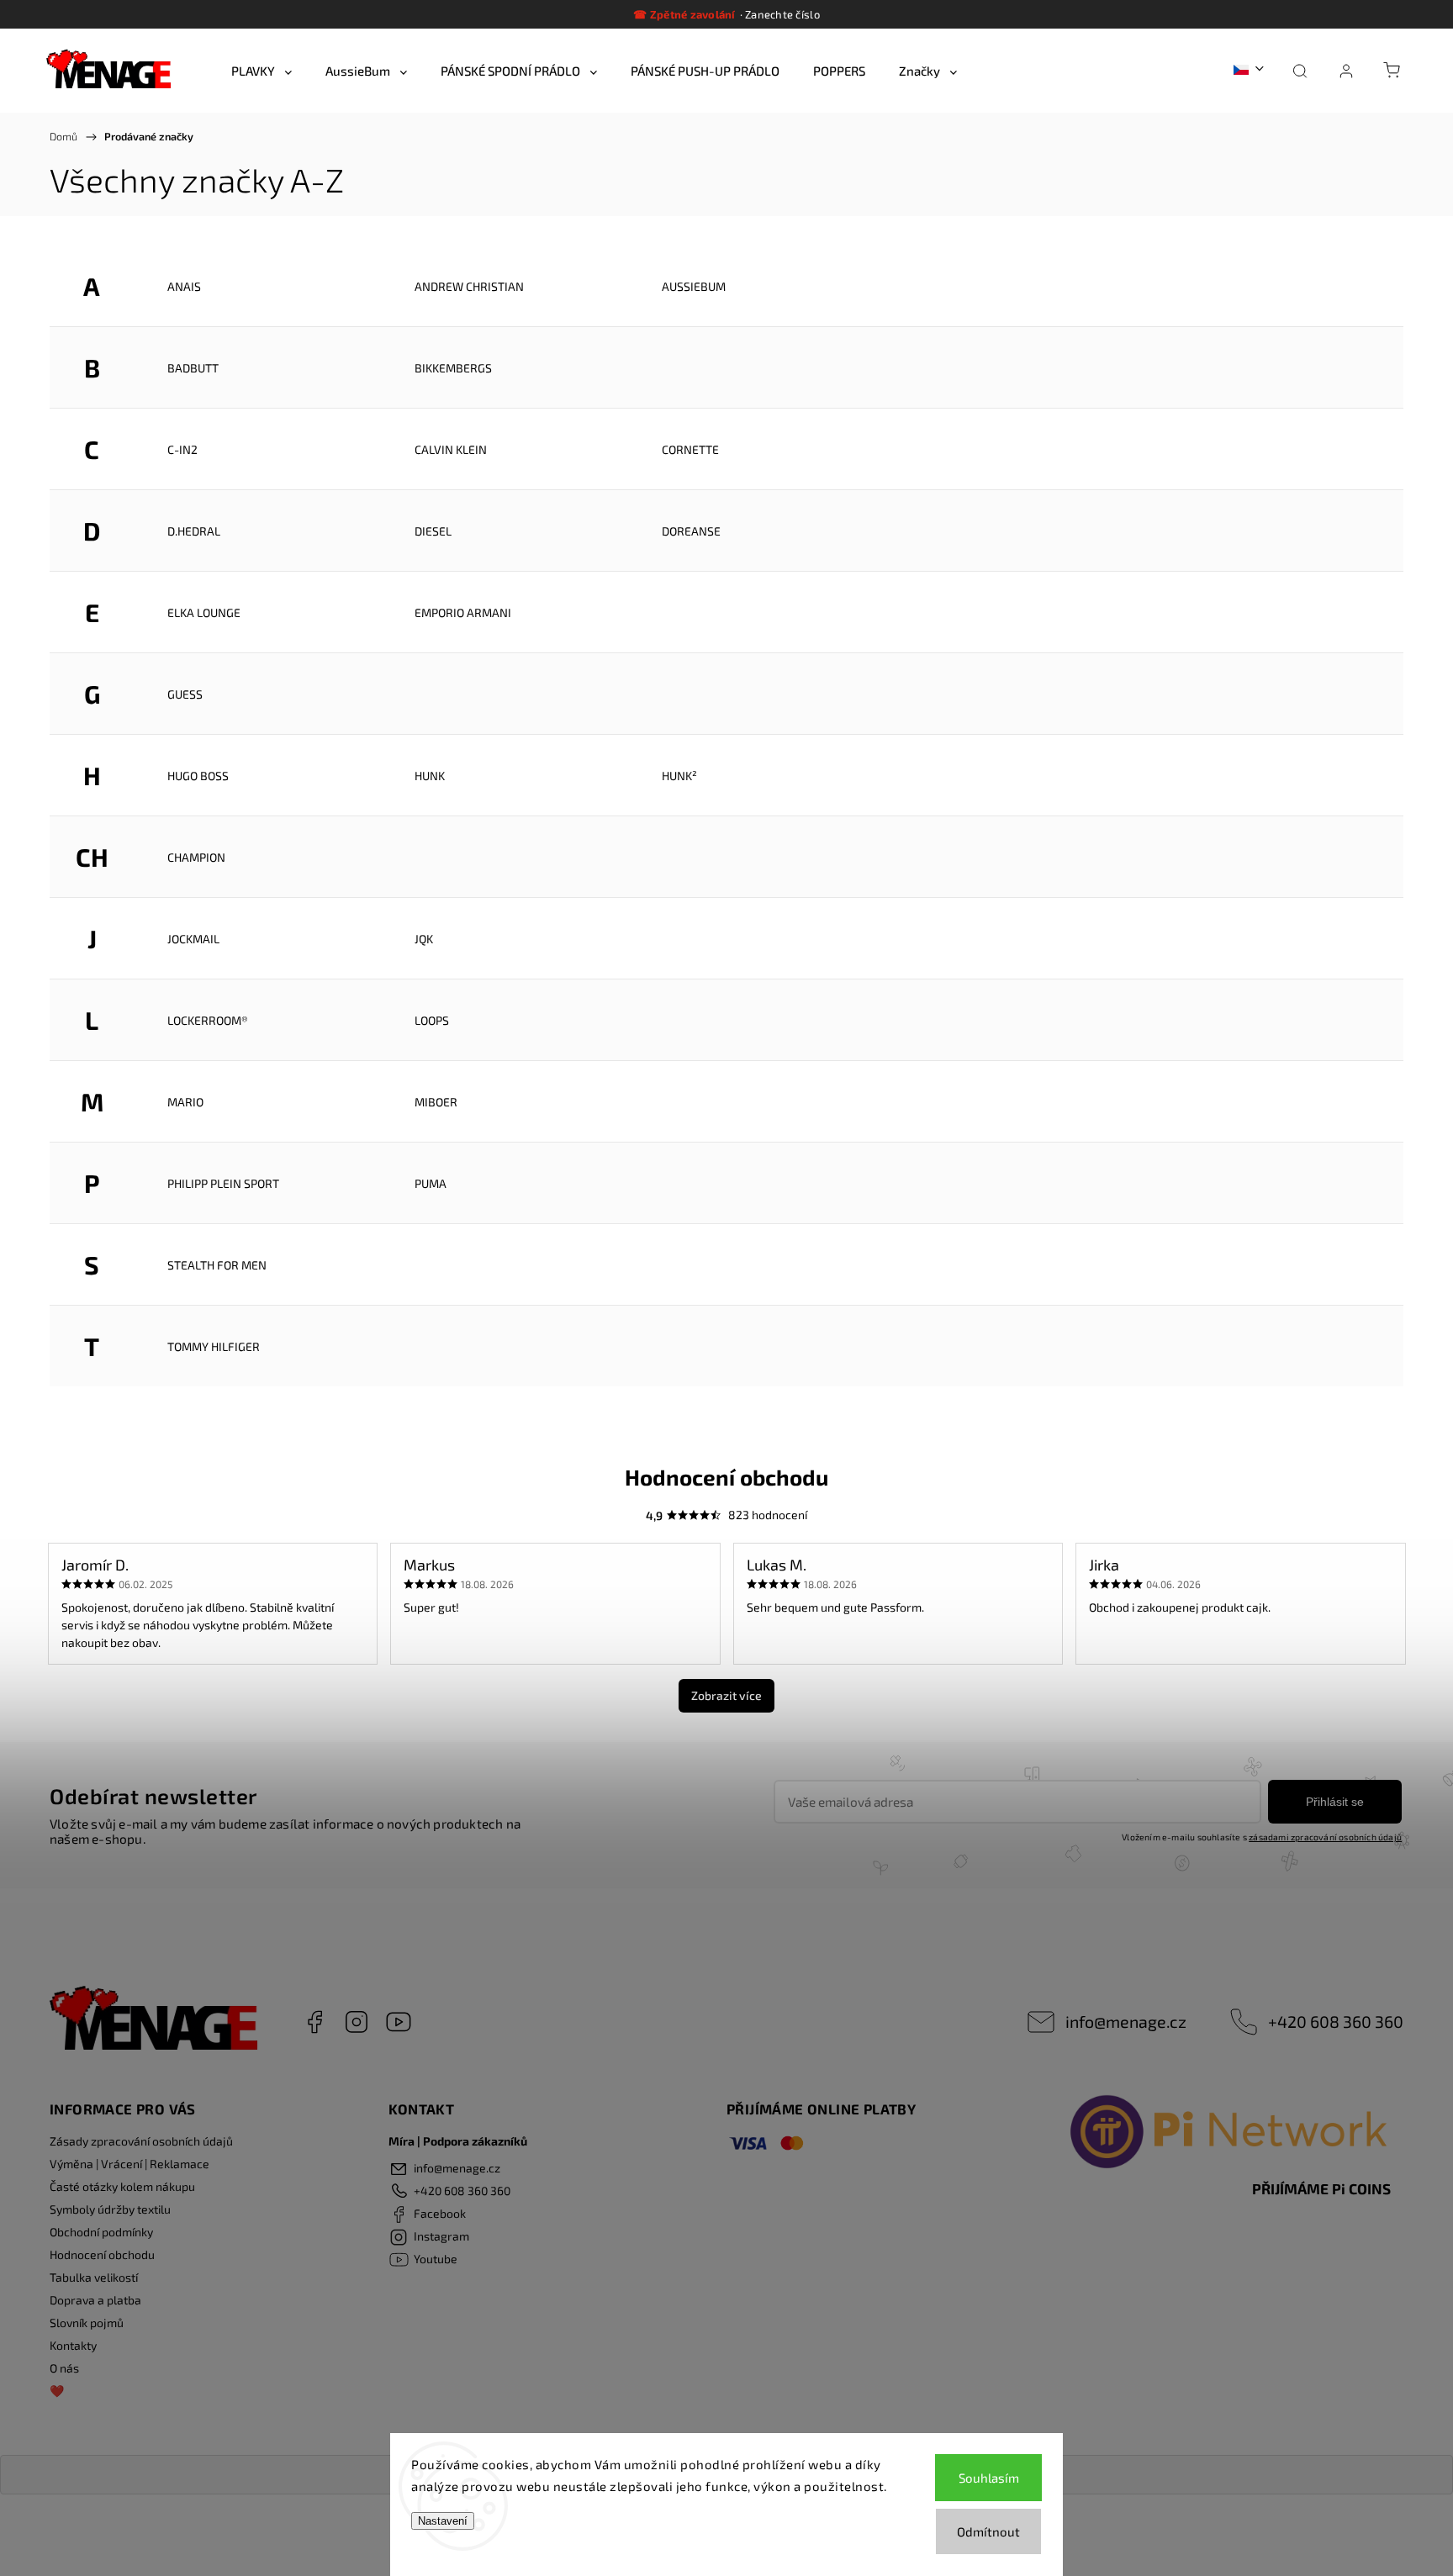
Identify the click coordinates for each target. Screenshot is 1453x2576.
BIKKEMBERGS (453, 368)
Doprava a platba (95, 2300)
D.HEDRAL (194, 531)
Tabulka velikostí (94, 2277)
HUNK (430, 776)
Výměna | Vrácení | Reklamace (129, 2164)
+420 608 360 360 (1336, 2021)
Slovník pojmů (87, 2323)
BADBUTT (193, 368)
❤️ (57, 2391)
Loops (432, 1020)
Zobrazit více (726, 1695)
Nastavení (443, 2521)
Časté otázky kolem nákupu (122, 2186)
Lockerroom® (208, 1020)
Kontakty (73, 2345)
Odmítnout (988, 2531)
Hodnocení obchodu (102, 2254)
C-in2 (182, 449)
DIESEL (433, 531)
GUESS (185, 694)
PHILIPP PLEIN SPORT (223, 1183)
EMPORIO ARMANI (463, 612)
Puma (431, 1183)
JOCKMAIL (193, 939)
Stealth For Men (217, 1265)
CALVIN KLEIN (451, 449)
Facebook (314, 2022)
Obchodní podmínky (101, 2232)
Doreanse (691, 531)
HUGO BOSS (198, 776)
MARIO (185, 1102)
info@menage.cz (1126, 2021)
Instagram (357, 2022)
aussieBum (694, 286)
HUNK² (679, 776)
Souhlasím (989, 2478)
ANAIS (184, 286)
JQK (424, 939)
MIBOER (436, 1102)
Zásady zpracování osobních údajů (141, 2141)
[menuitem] (262, 71)
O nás (64, 2368)
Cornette (690, 449)
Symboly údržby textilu (110, 2209)
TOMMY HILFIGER (214, 1346)
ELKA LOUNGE (204, 612)
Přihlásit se (1335, 1802)
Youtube (399, 2022)
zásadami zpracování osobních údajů (1325, 1837)
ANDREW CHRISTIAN (469, 286)
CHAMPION (196, 857)
